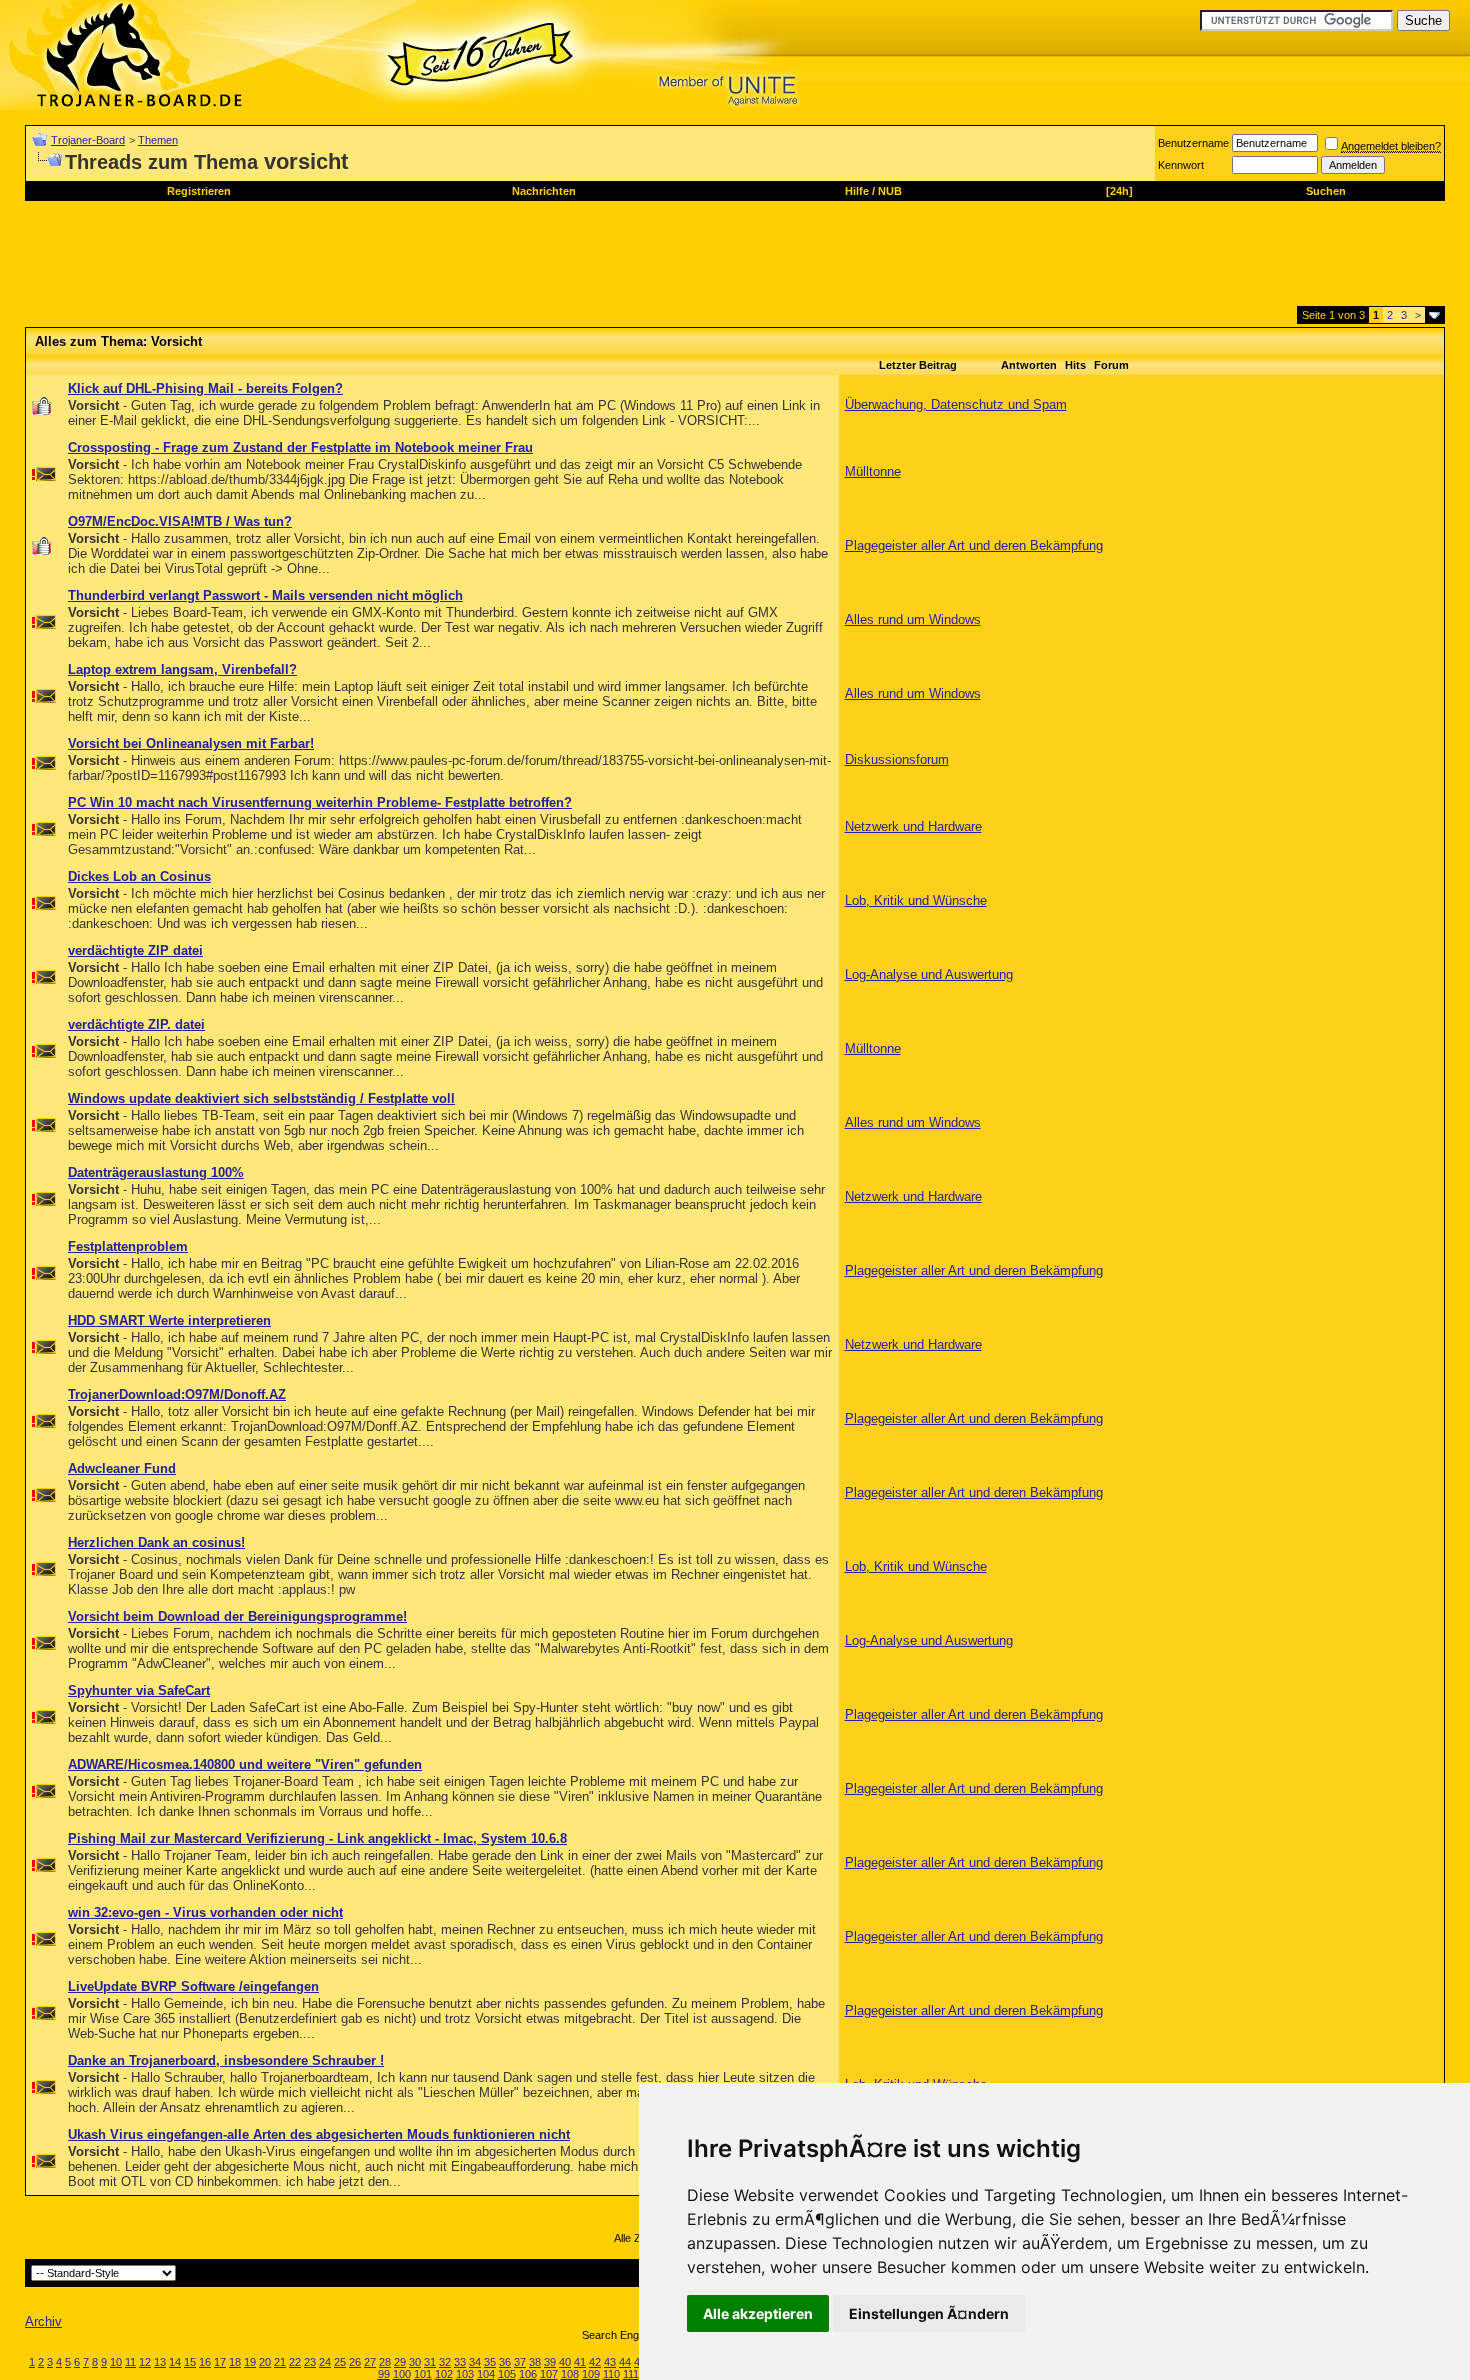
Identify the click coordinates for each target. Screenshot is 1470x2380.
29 (400, 2362)
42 (595, 2362)
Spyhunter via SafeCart (139, 1690)
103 (465, 2374)
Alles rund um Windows (913, 619)
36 (505, 2362)
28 (385, 2362)
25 (340, 2362)
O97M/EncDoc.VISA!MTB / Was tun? (180, 521)
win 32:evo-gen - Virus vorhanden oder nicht (205, 1912)
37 (520, 2362)
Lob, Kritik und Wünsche (916, 900)
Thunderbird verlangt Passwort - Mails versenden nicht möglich (265, 595)
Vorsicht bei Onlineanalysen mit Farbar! (191, 743)
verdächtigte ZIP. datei (136, 1024)
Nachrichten (544, 191)
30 (415, 2362)
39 (550, 2362)
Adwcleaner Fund (122, 1468)
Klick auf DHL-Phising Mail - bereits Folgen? (205, 388)
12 (145, 2362)
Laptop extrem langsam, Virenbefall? (182, 669)
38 (535, 2362)
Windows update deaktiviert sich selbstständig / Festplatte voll (261, 1098)
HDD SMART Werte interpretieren (169, 1320)
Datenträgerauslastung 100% (156, 1172)
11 (130, 2362)
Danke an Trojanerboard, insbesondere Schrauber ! (226, 2060)
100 (402, 2374)
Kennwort (1181, 165)
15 (190, 2362)
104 (486, 2374)
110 (611, 2374)
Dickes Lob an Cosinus (139, 876)
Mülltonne (873, 471)
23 (310, 2362)
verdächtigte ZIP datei (135, 950)
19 (250, 2362)
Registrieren (199, 191)
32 (445, 2362)
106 (528, 2374)
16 (205, 2362)
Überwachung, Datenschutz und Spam (956, 404)
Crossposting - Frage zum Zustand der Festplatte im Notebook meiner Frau (300, 447)
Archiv (43, 2321)
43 (610, 2362)
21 (280, 2362)
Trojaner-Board (88, 140)
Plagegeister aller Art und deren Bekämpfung (974, 545)
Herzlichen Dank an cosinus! (156, 1542)
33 (460, 2362)
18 (235, 2362)
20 (265, 2362)
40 (565, 2362)
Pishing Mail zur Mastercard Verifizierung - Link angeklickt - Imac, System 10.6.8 (317, 1838)
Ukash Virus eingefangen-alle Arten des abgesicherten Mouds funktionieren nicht (319, 2134)
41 (580, 2362)
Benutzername (1193, 143)
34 (475, 2362)
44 (625, 2362)
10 (116, 2362)
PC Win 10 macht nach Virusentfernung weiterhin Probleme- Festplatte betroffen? (320, 802)
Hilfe (857, 191)
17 (220, 2362)
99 (384, 2374)
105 (507, 2374)
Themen (158, 140)
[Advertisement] (389, 261)
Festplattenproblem (128, 1246)
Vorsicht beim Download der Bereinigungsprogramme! (237, 1616)
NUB (890, 191)
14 (175, 2362)
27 (370, 2362)
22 (295, 2362)
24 (325, 2362)
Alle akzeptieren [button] (758, 2313)
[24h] (1119, 191)
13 (160, 2362)
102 (444, 2374)
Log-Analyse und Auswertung (929, 974)
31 (430, 2362)
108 (570, 2374)
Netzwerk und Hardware (913, 826)
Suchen (1326, 191)
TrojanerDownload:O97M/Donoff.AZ (177, 1394)
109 (591, 2374)
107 (549, 2374)
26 (355, 2362)
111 (631, 2374)
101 (423, 2374)
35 (490, 2362)
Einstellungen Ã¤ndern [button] (929, 2313)
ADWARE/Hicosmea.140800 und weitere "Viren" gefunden (245, 1764)
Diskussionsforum (897, 759)
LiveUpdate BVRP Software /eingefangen (193, 1986)
